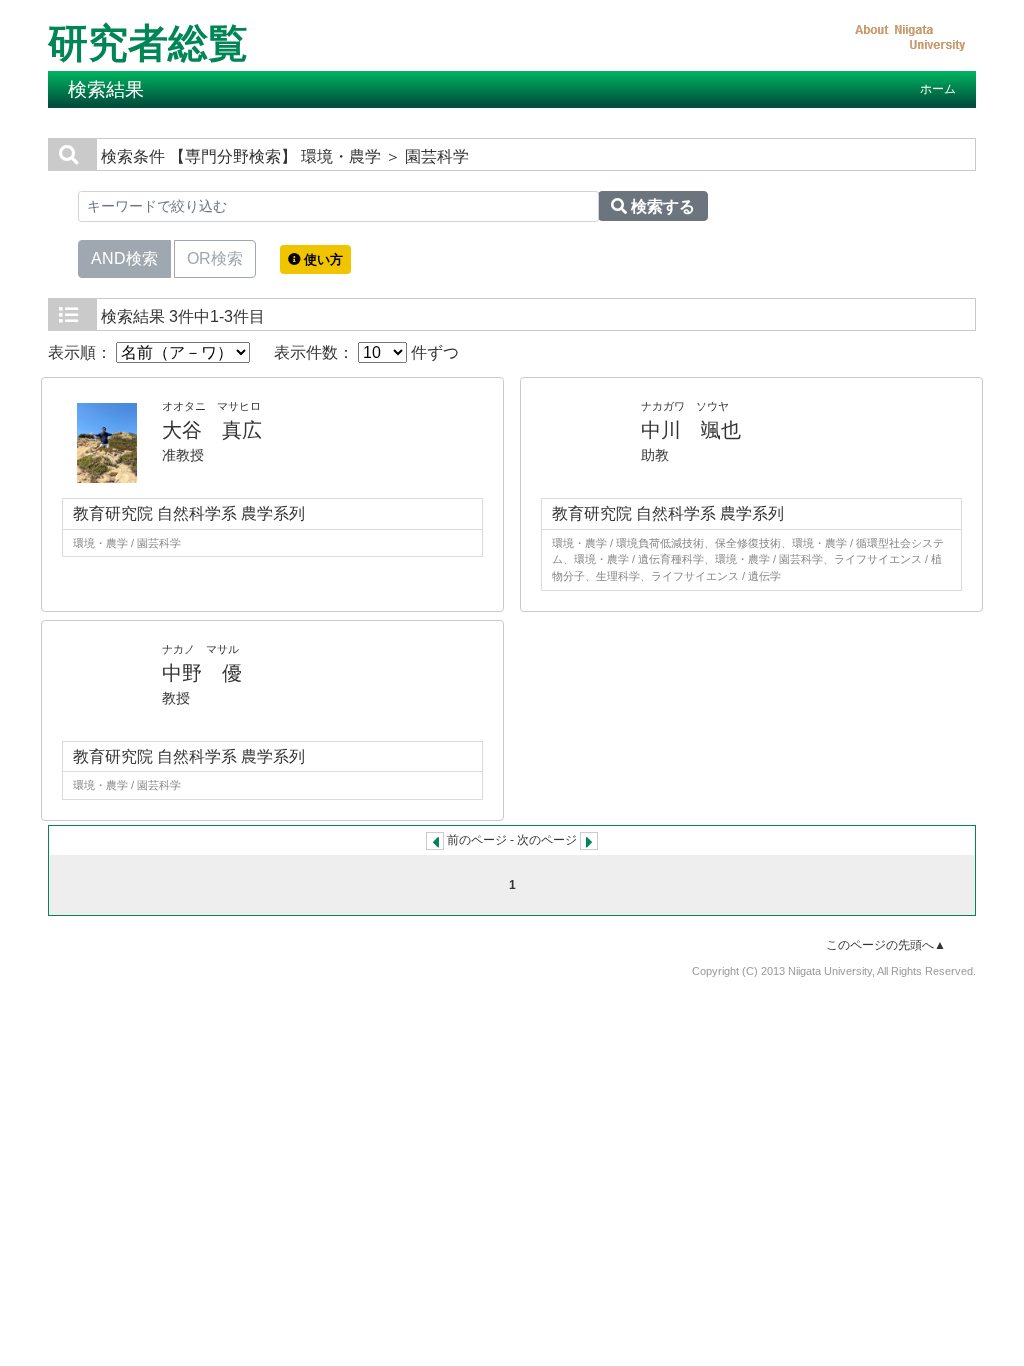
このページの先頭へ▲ (886, 945)
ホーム (938, 89)
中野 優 (202, 673)
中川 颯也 (691, 430)
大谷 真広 (212, 430)
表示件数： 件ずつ (366, 352)
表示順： (82, 352)
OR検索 (215, 258)
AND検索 (124, 258)
